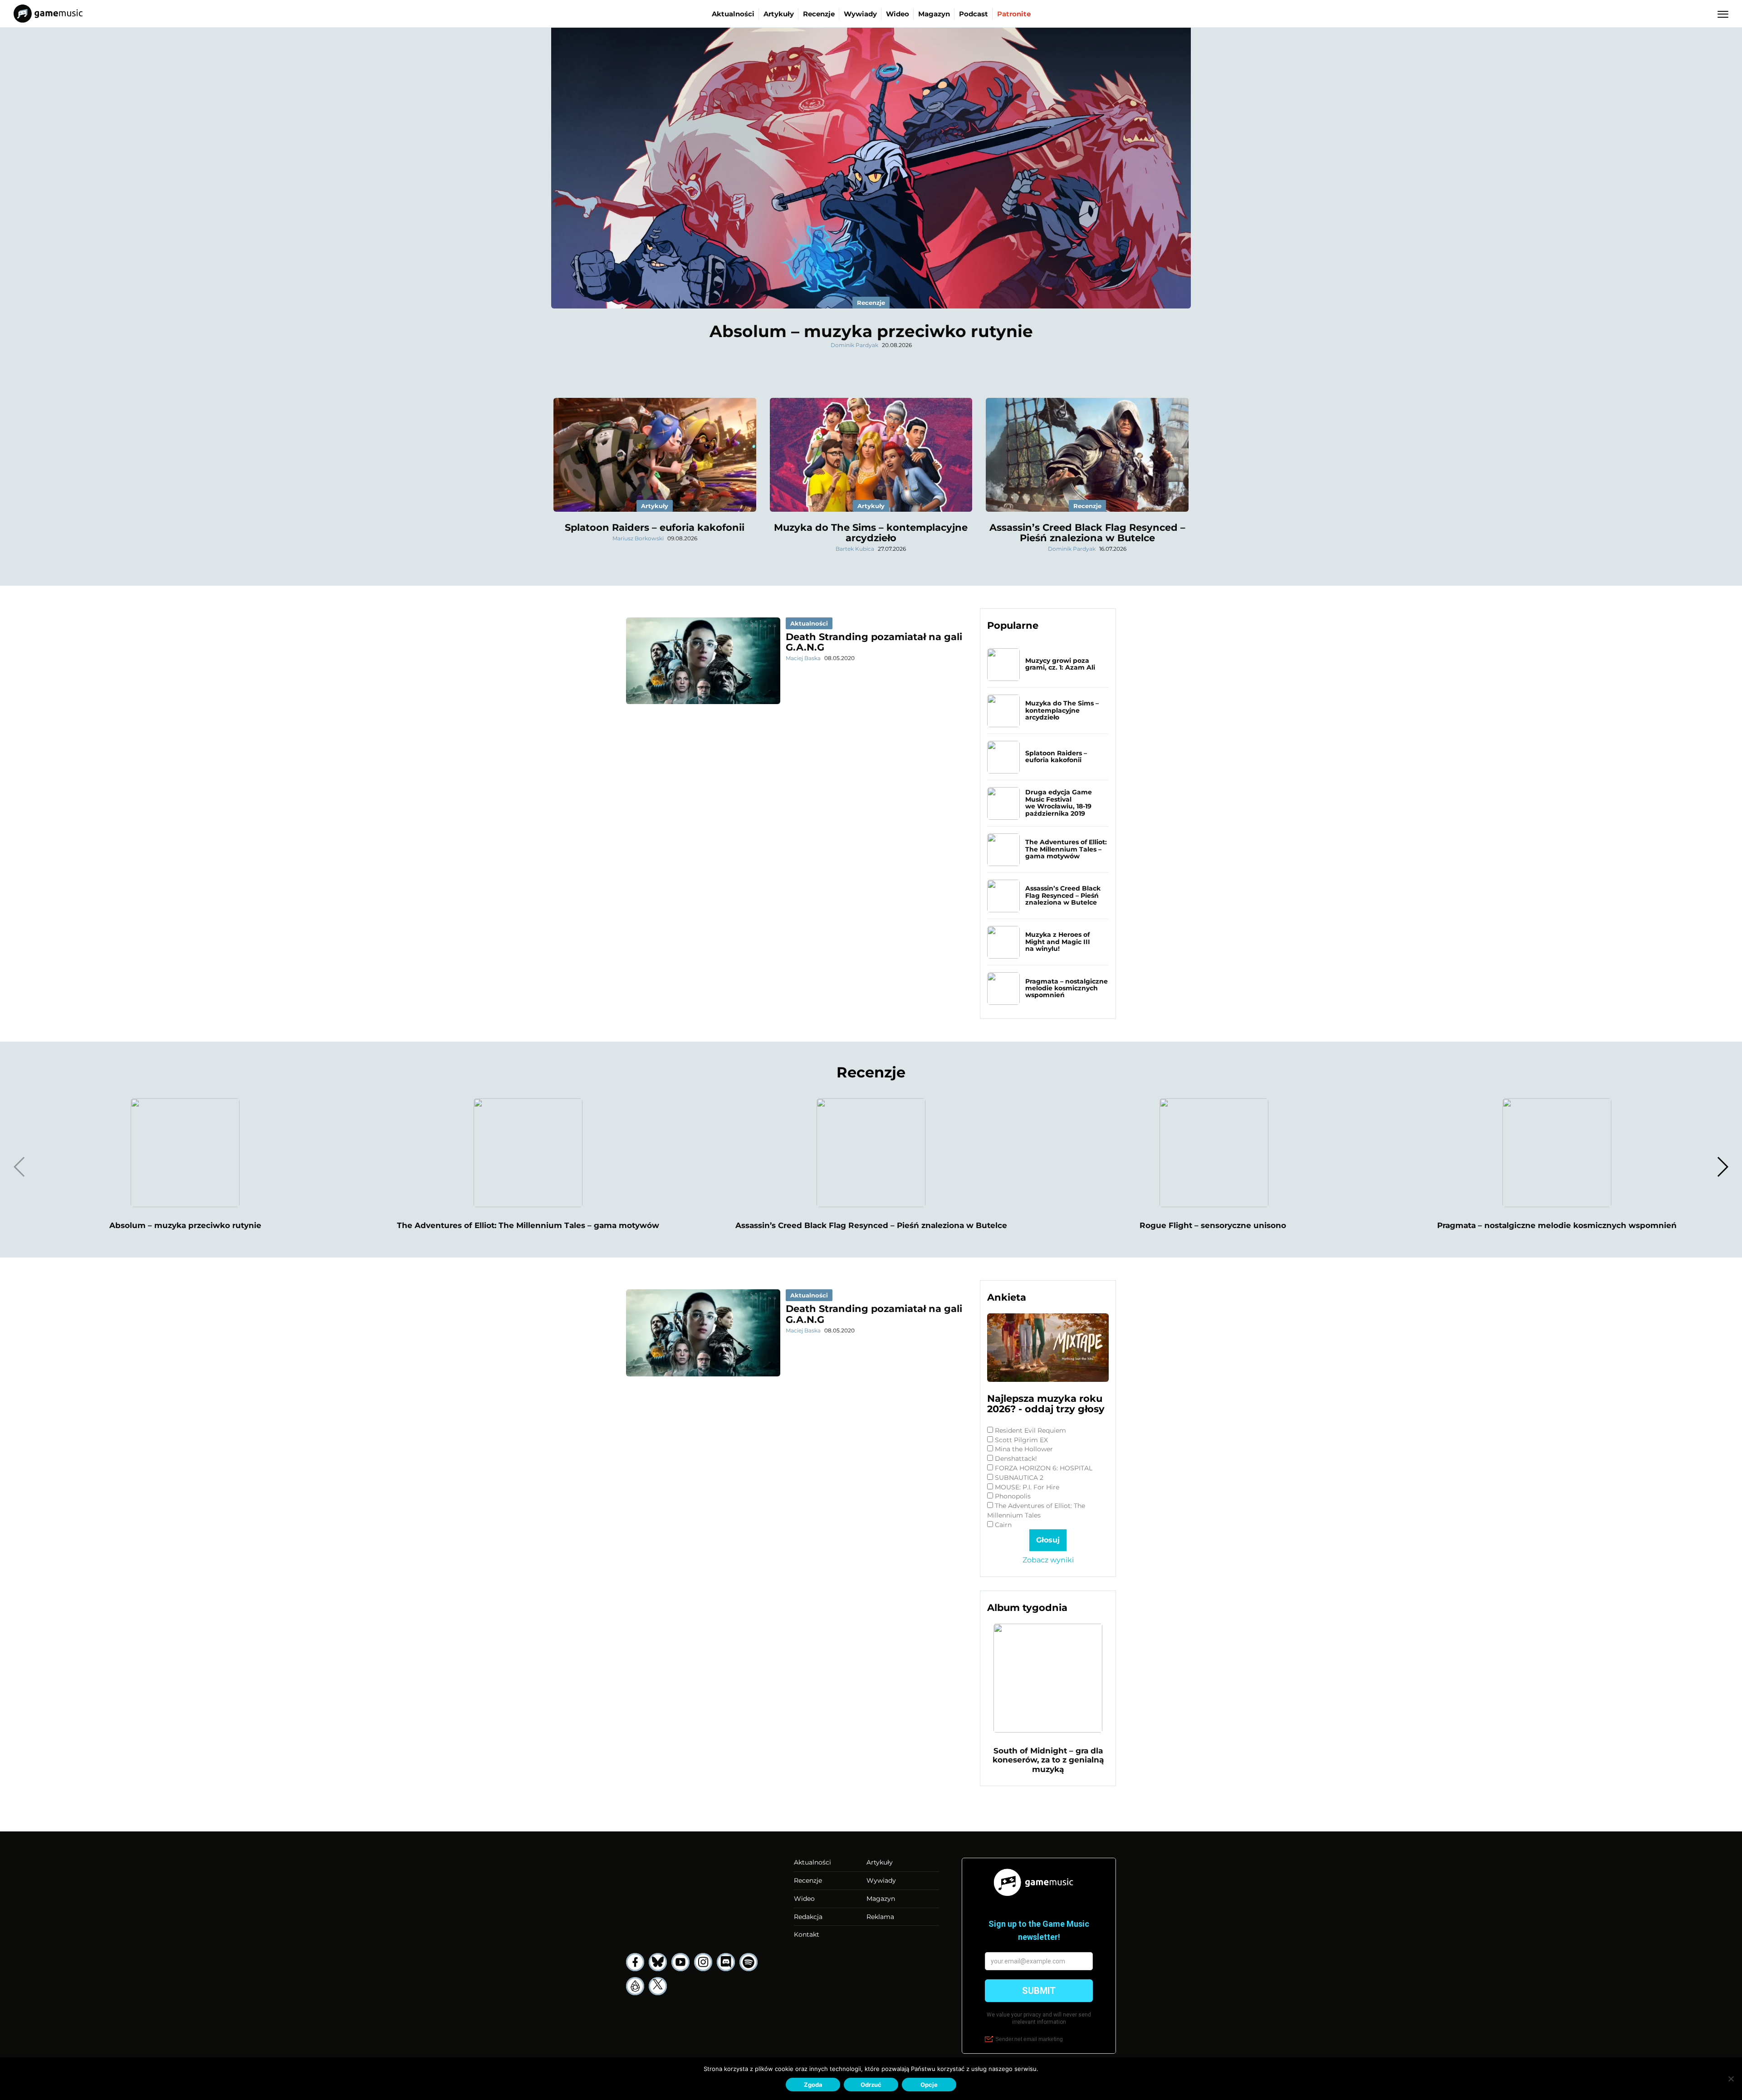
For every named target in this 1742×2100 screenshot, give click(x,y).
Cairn (1003, 1525)
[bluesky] (658, 1962)
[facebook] (635, 1962)
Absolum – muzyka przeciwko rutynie (871, 331)
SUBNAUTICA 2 (1019, 1478)
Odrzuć (871, 2085)
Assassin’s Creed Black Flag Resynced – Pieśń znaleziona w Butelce (1087, 533)
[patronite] (635, 1986)
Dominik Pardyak (854, 345)
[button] (1722, 1167)
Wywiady (860, 14)
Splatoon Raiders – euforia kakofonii (655, 527)
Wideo (898, 14)
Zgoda (813, 2085)
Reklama (880, 1917)
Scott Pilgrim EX (1021, 1440)
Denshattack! (1016, 1459)
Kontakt (807, 1934)
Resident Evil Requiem (1030, 1430)
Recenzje (819, 14)
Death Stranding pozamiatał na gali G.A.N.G (874, 642)
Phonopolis (1013, 1496)
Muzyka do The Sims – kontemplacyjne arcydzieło (871, 533)
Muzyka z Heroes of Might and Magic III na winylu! (1058, 942)
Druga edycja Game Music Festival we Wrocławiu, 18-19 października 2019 (1059, 803)
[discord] (726, 1962)
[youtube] (680, 1962)
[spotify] (749, 1962)
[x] (658, 1986)
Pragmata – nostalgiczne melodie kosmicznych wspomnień (1067, 988)
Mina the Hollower (1024, 1449)
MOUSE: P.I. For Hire (1027, 1487)
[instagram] (703, 1962)
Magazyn (934, 14)
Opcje (929, 2085)
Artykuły (779, 14)
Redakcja (808, 1917)
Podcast (974, 14)
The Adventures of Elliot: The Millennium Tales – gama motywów (1066, 849)
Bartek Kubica (855, 549)
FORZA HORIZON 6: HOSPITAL (1044, 1468)
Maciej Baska (803, 658)
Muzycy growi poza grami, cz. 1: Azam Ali (1060, 664)
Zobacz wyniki (1048, 1560)
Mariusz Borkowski (638, 538)
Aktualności (733, 14)
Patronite (1014, 14)
